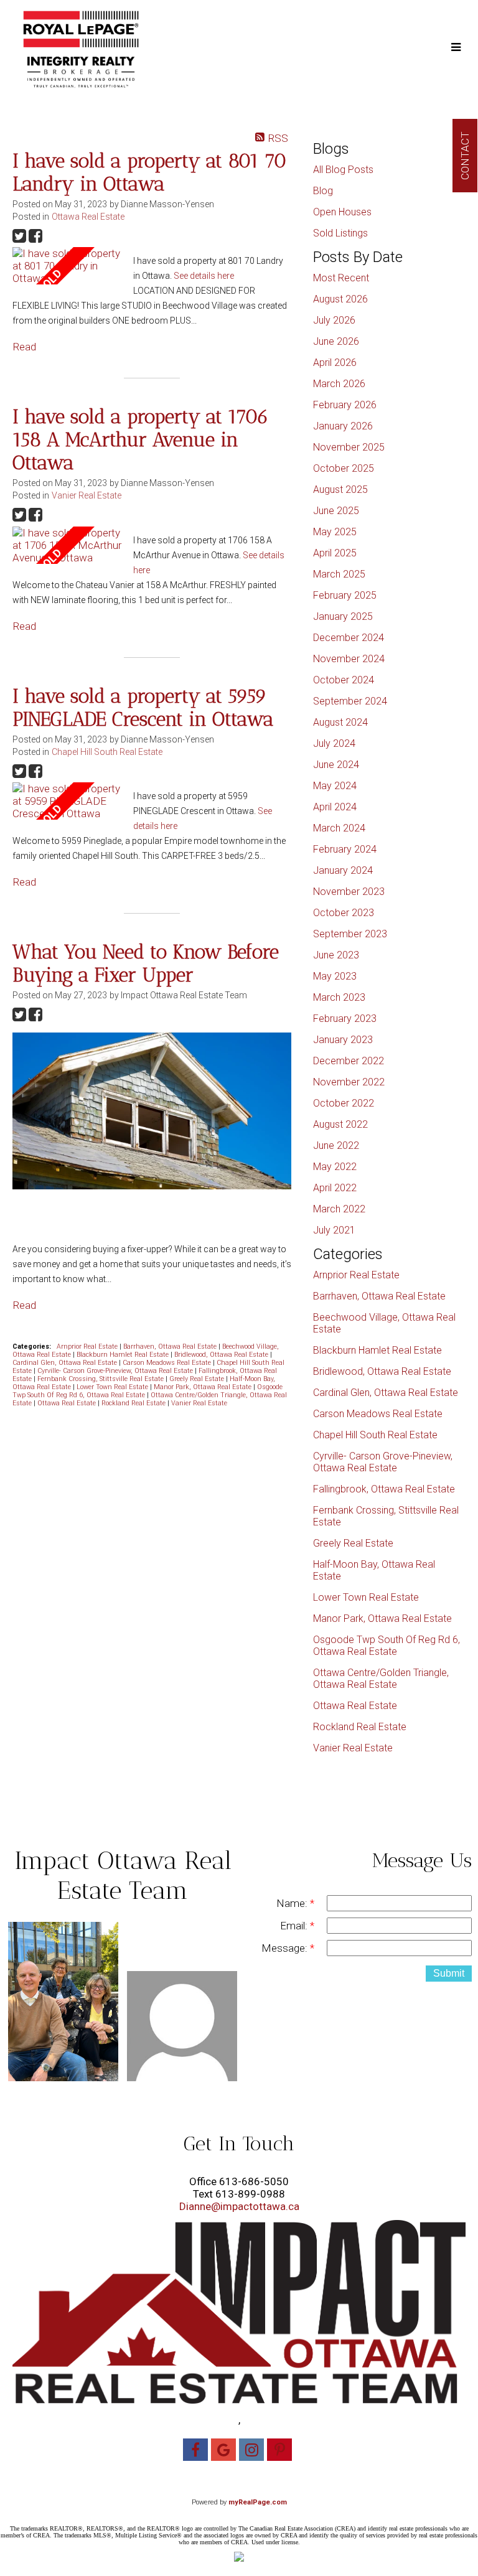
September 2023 (350, 934)
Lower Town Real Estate (113, 1387)
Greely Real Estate (198, 1379)
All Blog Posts (343, 170)
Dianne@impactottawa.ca (239, 2206)
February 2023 (345, 1019)
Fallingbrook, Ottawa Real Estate (384, 1489)
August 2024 (340, 722)
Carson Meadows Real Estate (168, 1363)
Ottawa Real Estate (88, 217)
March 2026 (339, 384)
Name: (293, 1903)
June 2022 (336, 1145)
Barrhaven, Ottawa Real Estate (171, 1347)
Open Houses (342, 212)
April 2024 (335, 807)
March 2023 (339, 997)
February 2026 (345, 405)
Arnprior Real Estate (88, 1347)
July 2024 (334, 743)
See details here (204, 276)
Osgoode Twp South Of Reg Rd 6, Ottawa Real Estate (387, 1646)
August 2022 (340, 1124)
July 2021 (334, 1230)
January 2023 (343, 1040)
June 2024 (336, 765)
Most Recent (341, 278)
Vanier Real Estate (87, 495)
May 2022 (335, 1167)
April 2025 (335, 553)
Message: (286, 1948)
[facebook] (197, 2452)
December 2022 (349, 1061)
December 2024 (349, 638)
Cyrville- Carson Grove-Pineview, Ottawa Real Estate (116, 1371)
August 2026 (340, 299)
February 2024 (345, 849)
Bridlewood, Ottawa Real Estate (222, 1355)
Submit (449, 1973)
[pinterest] (281, 2452)
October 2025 (344, 468)
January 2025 (343, 616)
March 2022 (339, 1209)
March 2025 (339, 574)
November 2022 (349, 1082)
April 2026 (335, 363)
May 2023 (335, 976)
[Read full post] (68, 266)
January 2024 (343, 870)
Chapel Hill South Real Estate (107, 752)
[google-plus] (225, 2452)
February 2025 (345, 595)
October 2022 (344, 1103)
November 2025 (349, 447)
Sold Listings (340, 233)
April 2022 (335, 1188)
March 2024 (339, 828)
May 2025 (335, 532)
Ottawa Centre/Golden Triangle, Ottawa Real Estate (381, 1679)
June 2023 (336, 955)
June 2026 (336, 341)
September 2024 (350, 701)
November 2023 (349, 892)
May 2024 (335, 786)
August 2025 (340, 489)
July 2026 (334, 320)
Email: (295, 1926)
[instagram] (253, 2452)
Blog (323, 191)
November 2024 (349, 659)
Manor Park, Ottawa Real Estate (204, 1387)
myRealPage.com (258, 2502)
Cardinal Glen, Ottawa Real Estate (66, 1363)
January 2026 (343, 426)
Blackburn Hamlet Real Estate (124, 1355)
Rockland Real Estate (134, 1403)
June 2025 (336, 511)
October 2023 (344, 913)
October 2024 (344, 680)
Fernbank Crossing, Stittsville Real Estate (101, 1379)
